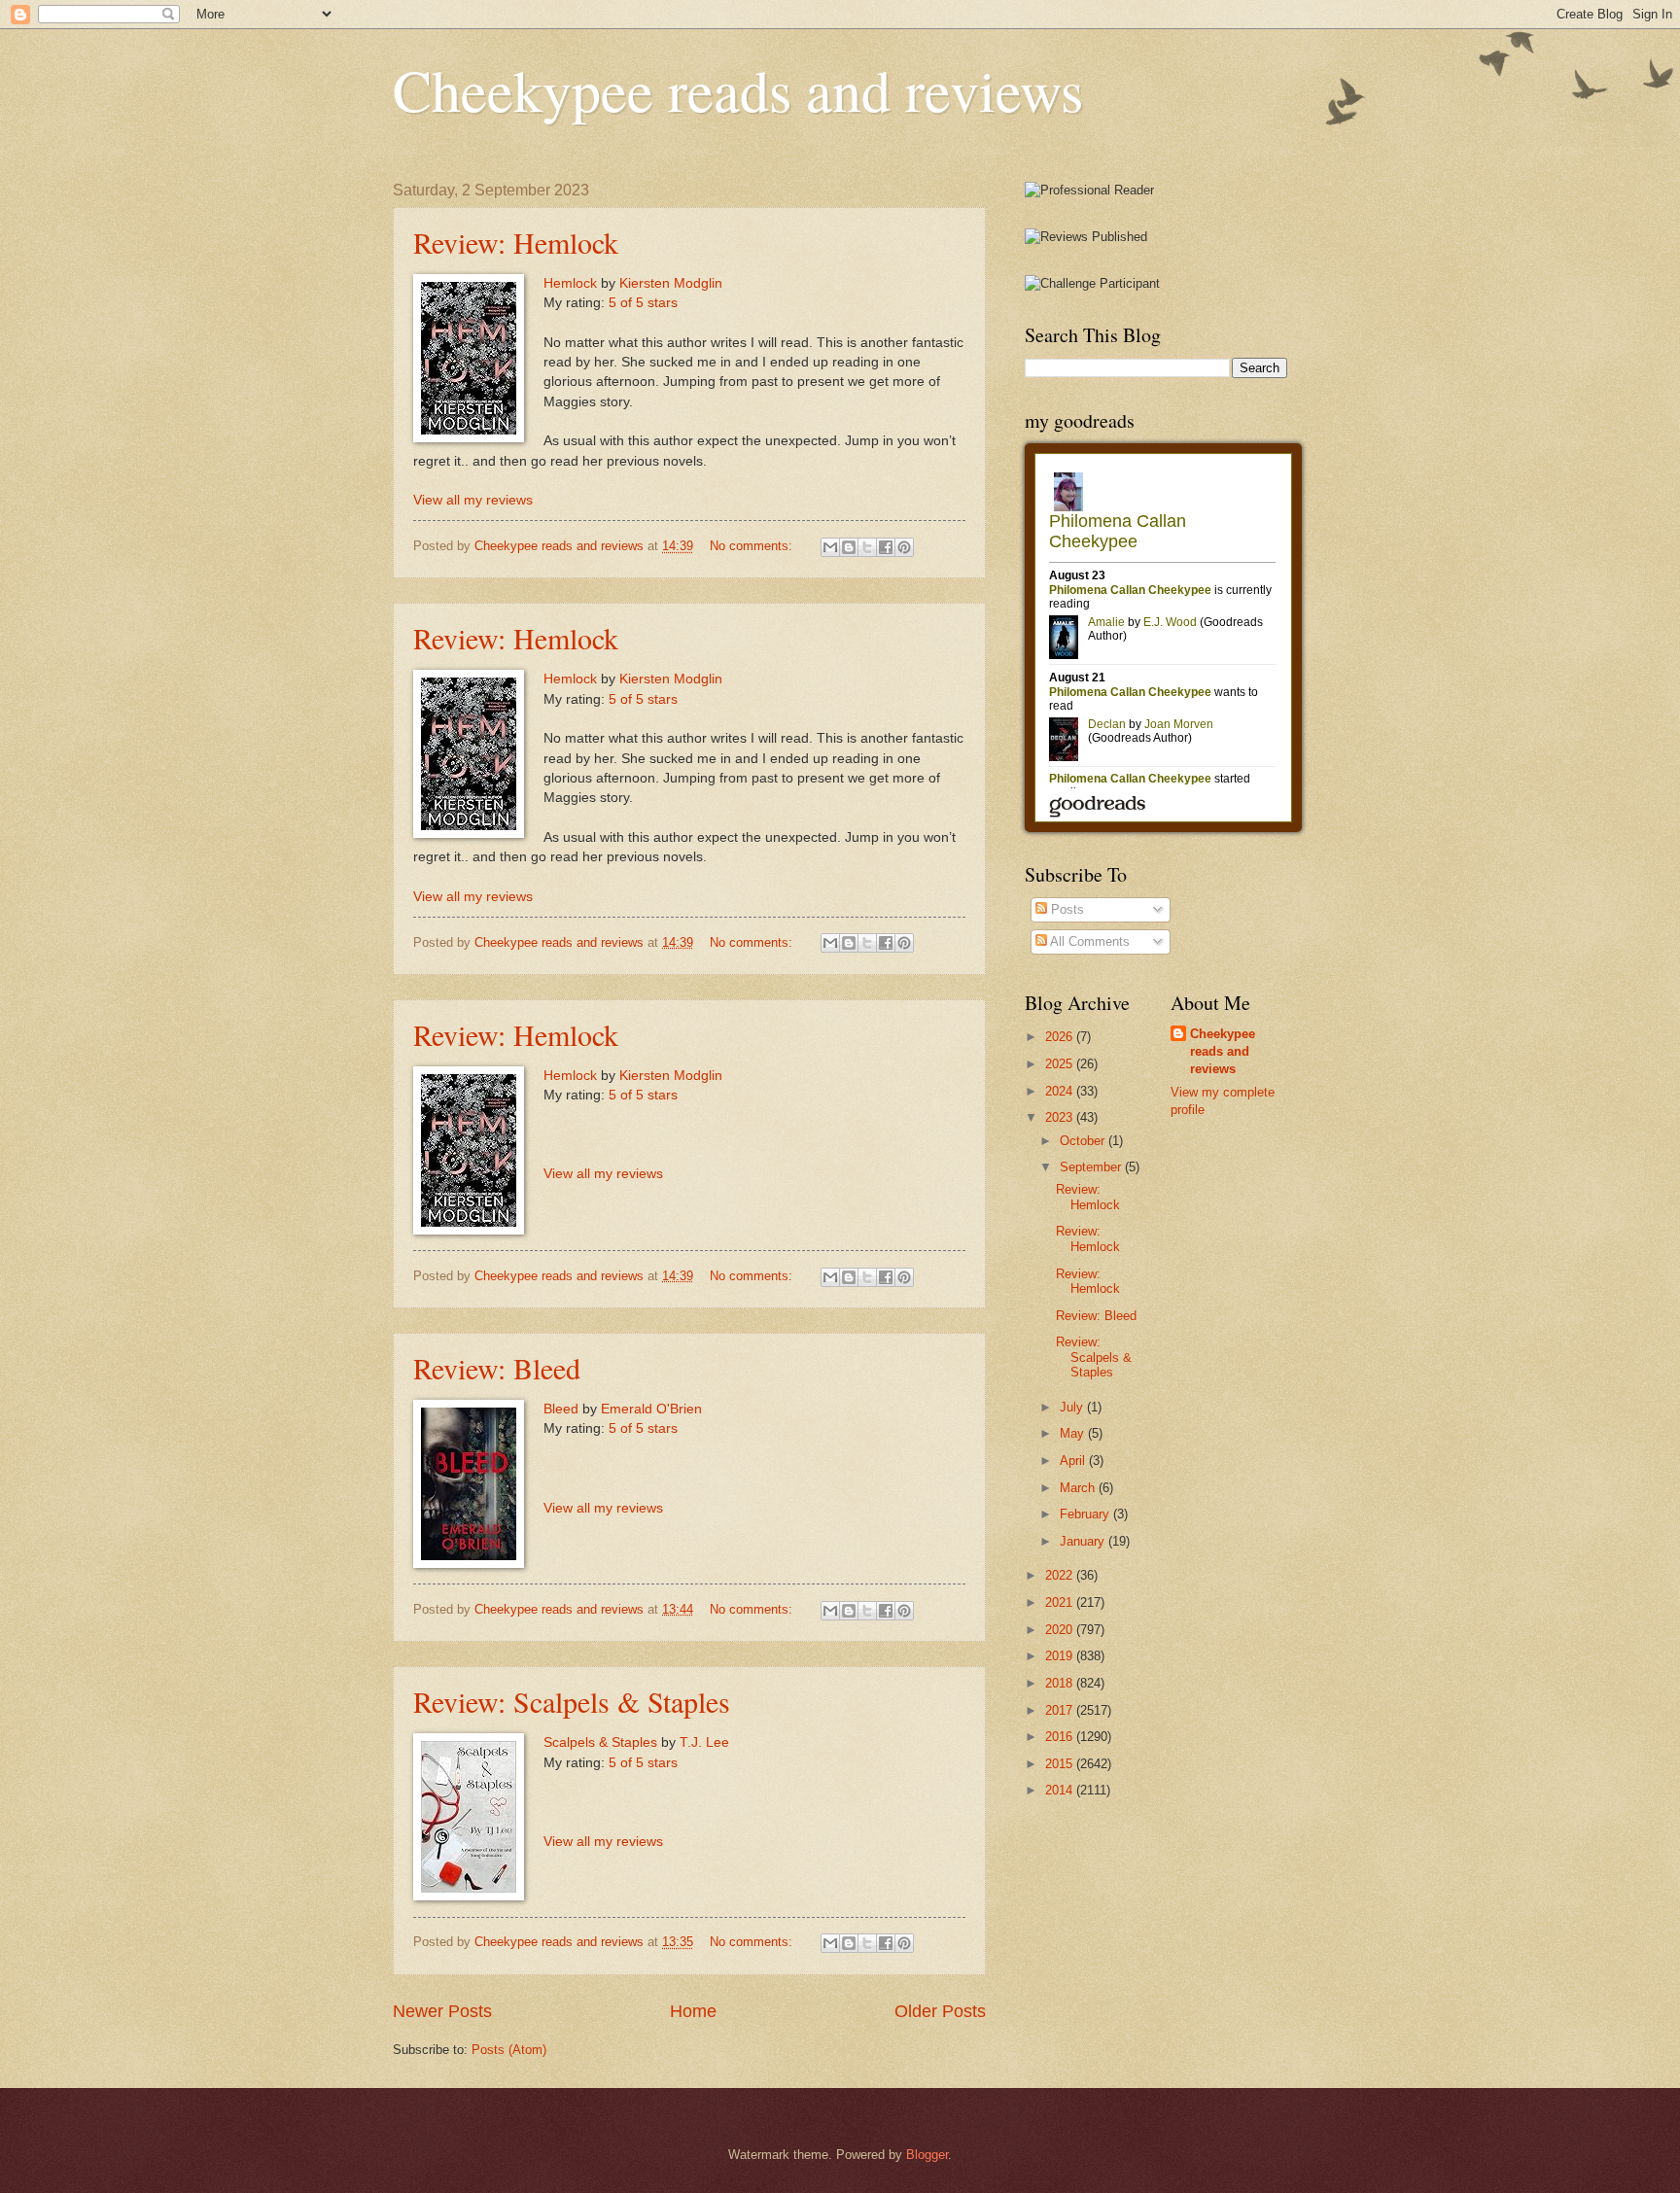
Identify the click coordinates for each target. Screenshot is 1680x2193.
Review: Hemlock (516, 242)
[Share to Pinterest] (904, 547)
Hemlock (570, 283)
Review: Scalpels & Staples (572, 1701)
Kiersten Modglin (671, 283)
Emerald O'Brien (651, 1409)
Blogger (927, 2155)
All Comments (1088, 941)
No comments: (753, 546)
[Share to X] (867, 547)
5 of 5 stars (643, 303)
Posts (1066, 909)
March (1079, 1488)
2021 (1061, 1602)
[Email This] (830, 547)
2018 (1061, 1683)
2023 (1061, 1117)
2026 (1061, 1037)
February (1086, 1514)
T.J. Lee (704, 1742)
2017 (1061, 1710)
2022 (1061, 1575)
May (1074, 1433)
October (1084, 1141)
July (1073, 1407)
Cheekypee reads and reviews (738, 89)
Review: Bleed (497, 1368)
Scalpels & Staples (600, 1742)
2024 (1061, 1091)
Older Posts (940, 2011)
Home (693, 2011)
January (1084, 1541)
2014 (1061, 1790)
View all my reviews (473, 500)
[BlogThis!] (849, 547)
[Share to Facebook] (886, 547)
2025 (1061, 1064)
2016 (1061, 1737)
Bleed (561, 1409)
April (1074, 1461)
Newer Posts (442, 2011)
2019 (1061, 1656)
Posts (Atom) (509, 2050)
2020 (1061, 1630)
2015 (1061, 1764)
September (1092, 1167)
